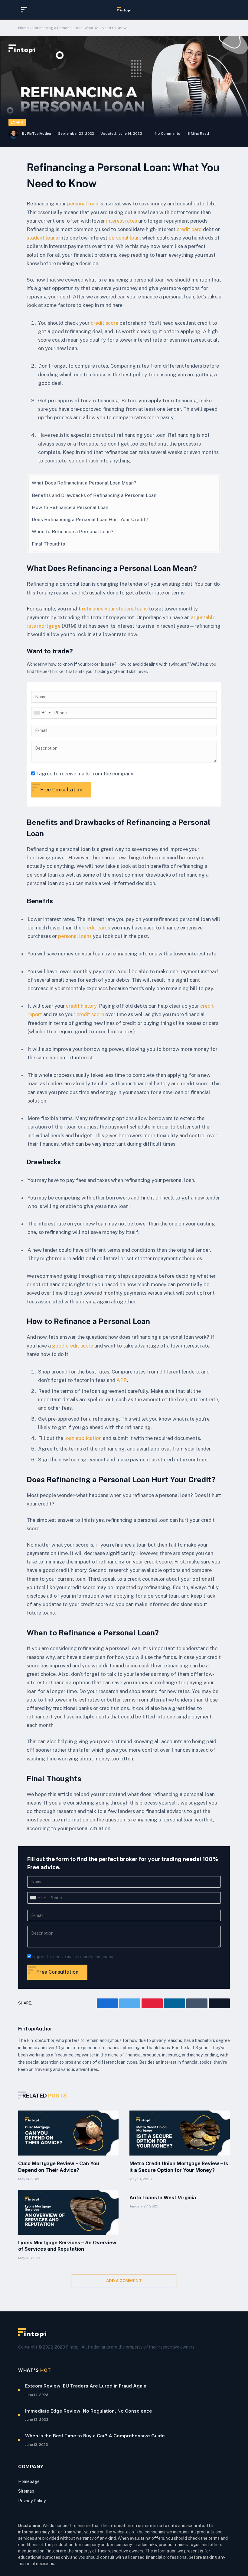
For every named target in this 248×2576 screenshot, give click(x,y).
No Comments (168, 134)
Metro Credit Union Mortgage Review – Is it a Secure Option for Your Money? (179, 2167)
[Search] (224, 10)
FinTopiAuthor (39, 134)
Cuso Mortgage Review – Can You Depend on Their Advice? (59, 2167)
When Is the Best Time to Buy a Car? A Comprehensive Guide (95, 2436)
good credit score (73, 1346)
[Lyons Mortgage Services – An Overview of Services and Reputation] (68, 2212)
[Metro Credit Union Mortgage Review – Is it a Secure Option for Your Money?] (180, 2133)
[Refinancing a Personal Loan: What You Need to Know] (124, 92)
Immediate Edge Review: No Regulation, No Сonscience (89, 2411)
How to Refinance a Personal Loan (70, 507)
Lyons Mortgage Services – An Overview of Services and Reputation (67, 2246)
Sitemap (26, 2491)
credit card (189, 229)
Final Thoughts (48, 544)
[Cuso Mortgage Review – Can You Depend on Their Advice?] (68, 2133)
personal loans (75, 936)
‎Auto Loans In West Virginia (163, 2198)
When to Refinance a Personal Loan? (73, 531)
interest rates (122, 221)
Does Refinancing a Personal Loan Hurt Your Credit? (90, 519)
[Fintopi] (124, 10)
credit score (104, 323)
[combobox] (42, 713)
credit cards (96, 928)
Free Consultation (61, 790)
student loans (42, 238)
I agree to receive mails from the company (85, 774)
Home (23, 28)
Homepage (29, 2481)
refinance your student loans (115, 609)
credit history (81, 1006)
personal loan (83, 204)
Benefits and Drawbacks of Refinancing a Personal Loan (94, 495)
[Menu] (25, 10)
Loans (17, 122)
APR (122, 1380)
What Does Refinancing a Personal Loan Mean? (84, 483)
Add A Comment (124, 2281)
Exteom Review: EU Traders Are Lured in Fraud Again (86, 2386)
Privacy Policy (32, 2501)
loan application (83, 1438)
